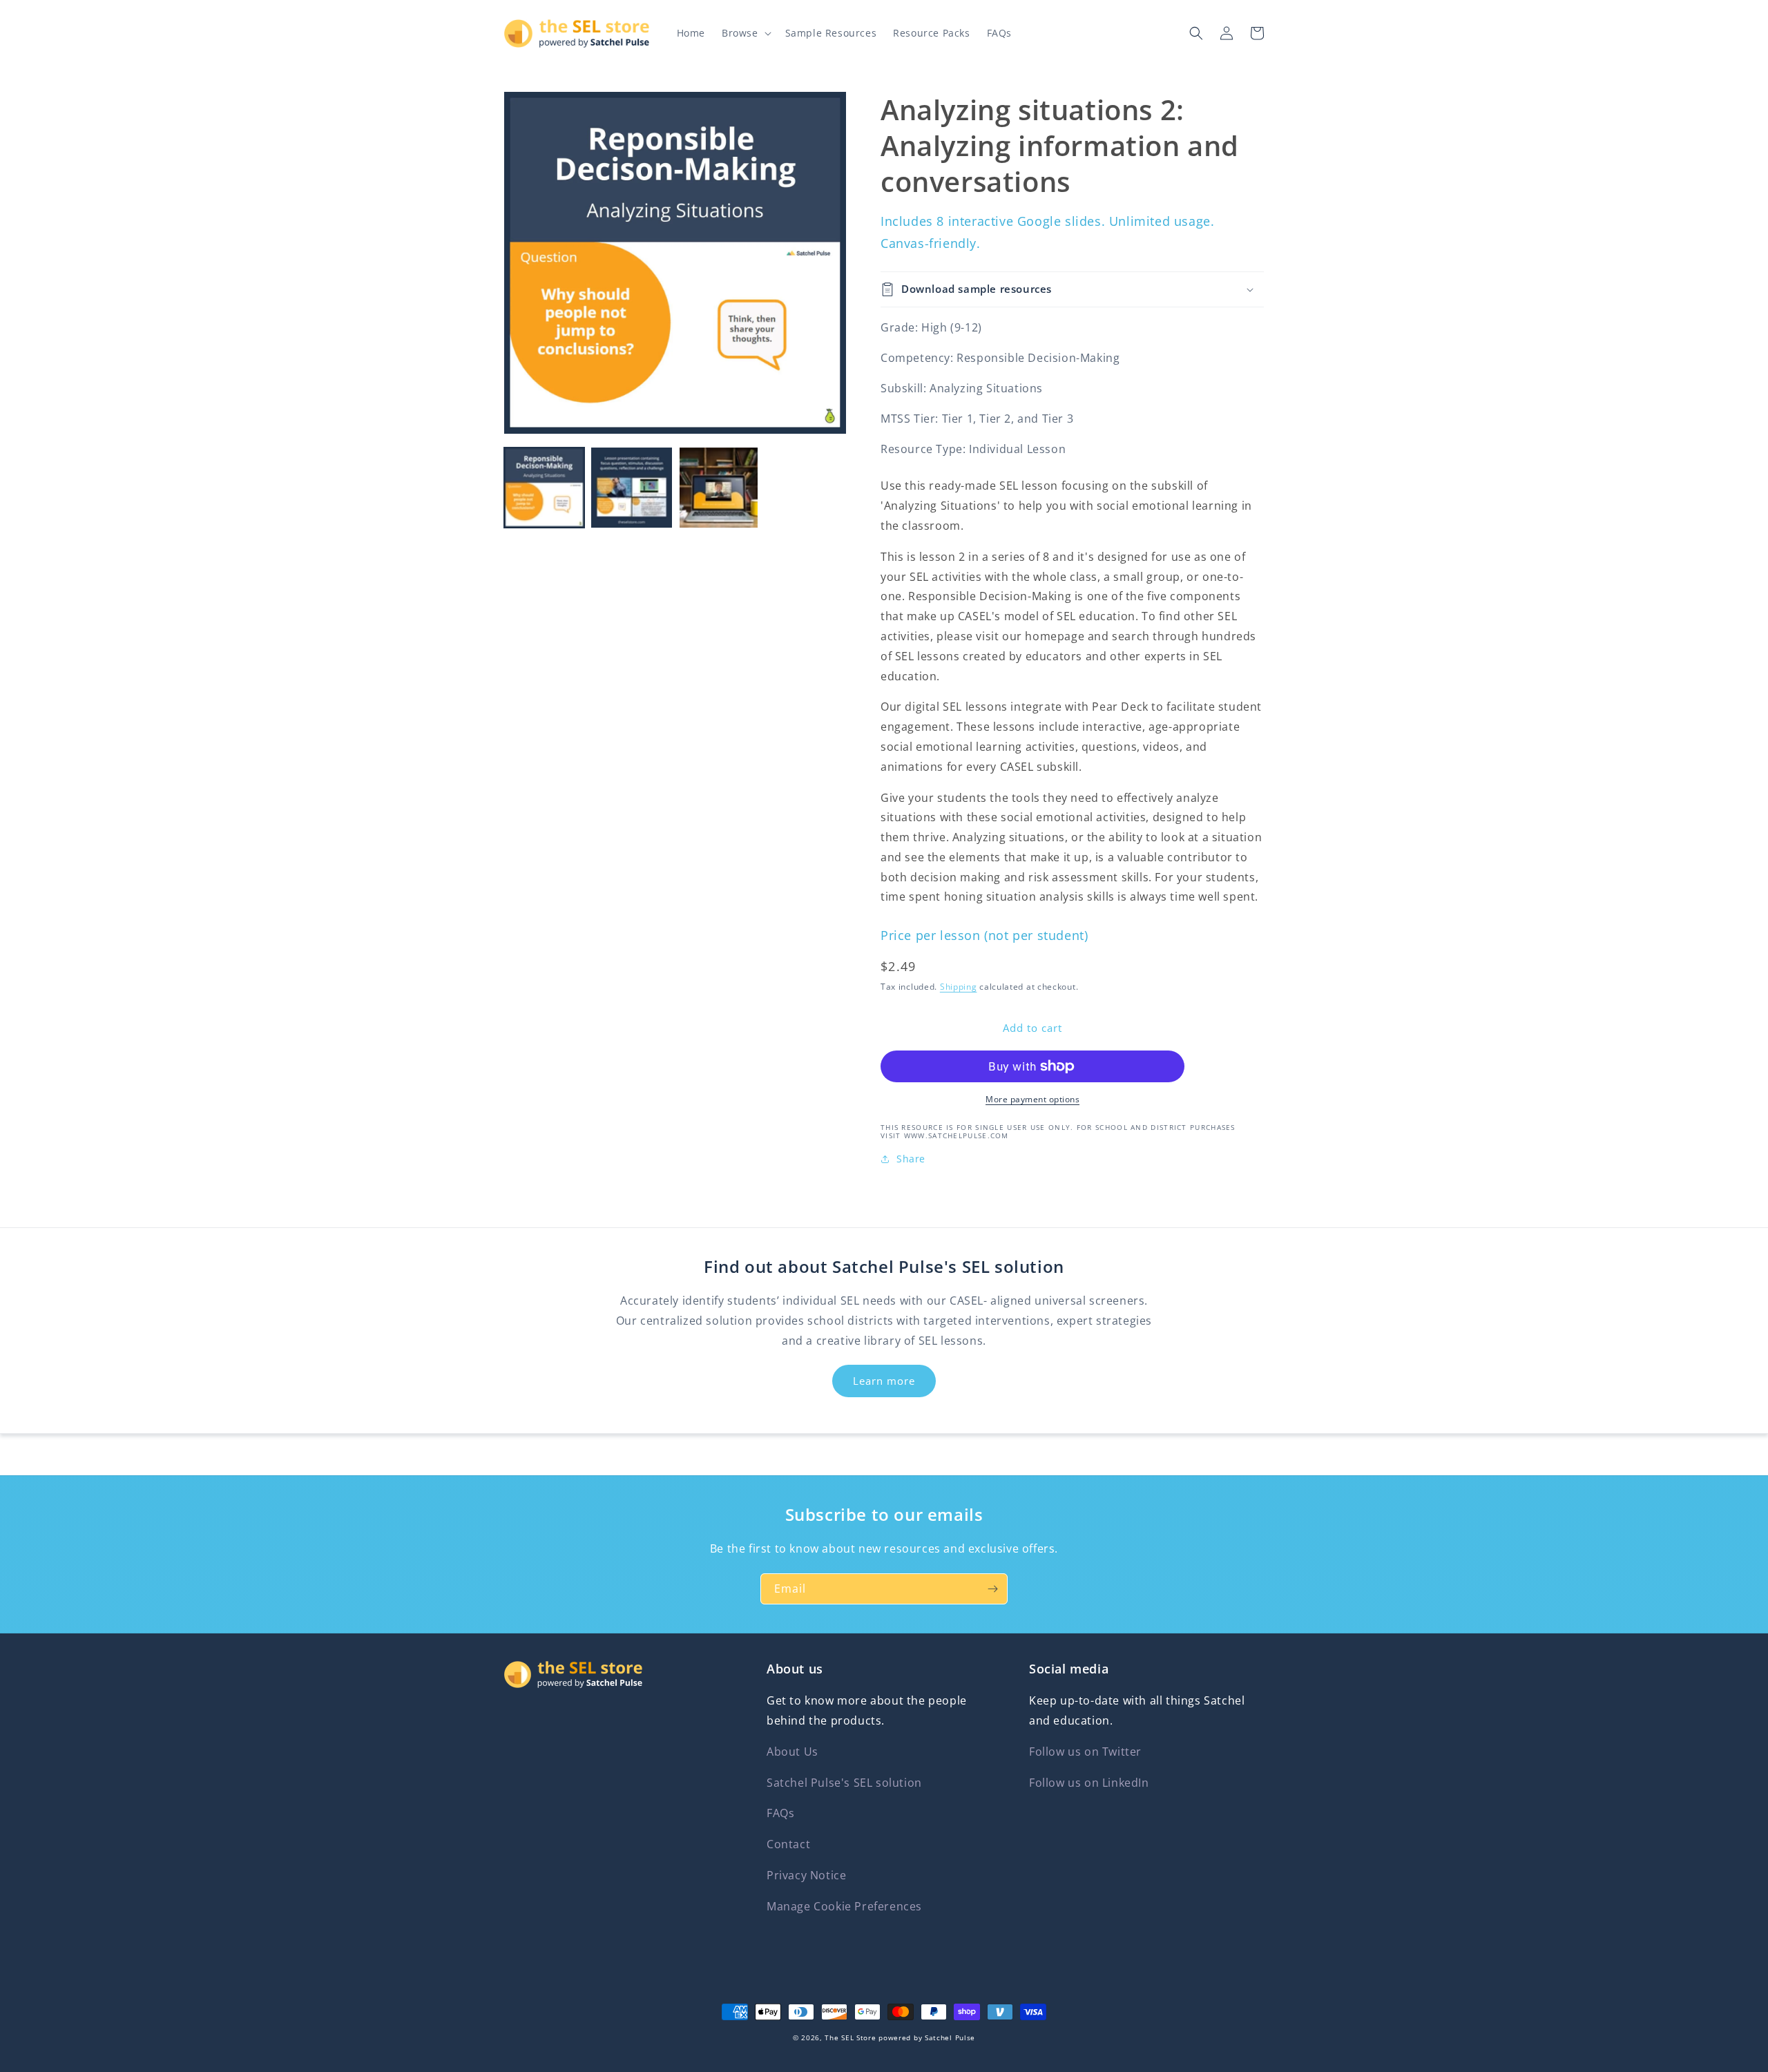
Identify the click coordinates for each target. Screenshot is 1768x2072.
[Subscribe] (992, 1589)
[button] (745, 33)
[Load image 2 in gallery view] (631, 488)
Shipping (959, 987)
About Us (792, 1752)
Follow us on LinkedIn (1089, 1783)
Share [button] (911, 1159)
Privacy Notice (806, 1875)
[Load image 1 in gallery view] (544, 488)
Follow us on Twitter (1085, 1752)
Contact (788, 1844)
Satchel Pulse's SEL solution (844, 1783)
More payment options (1032, 1099)
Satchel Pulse (950, 2037)
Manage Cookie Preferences (844, 1906)
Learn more (884, 1381)
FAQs (780, 1813)
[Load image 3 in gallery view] (719, 488)
